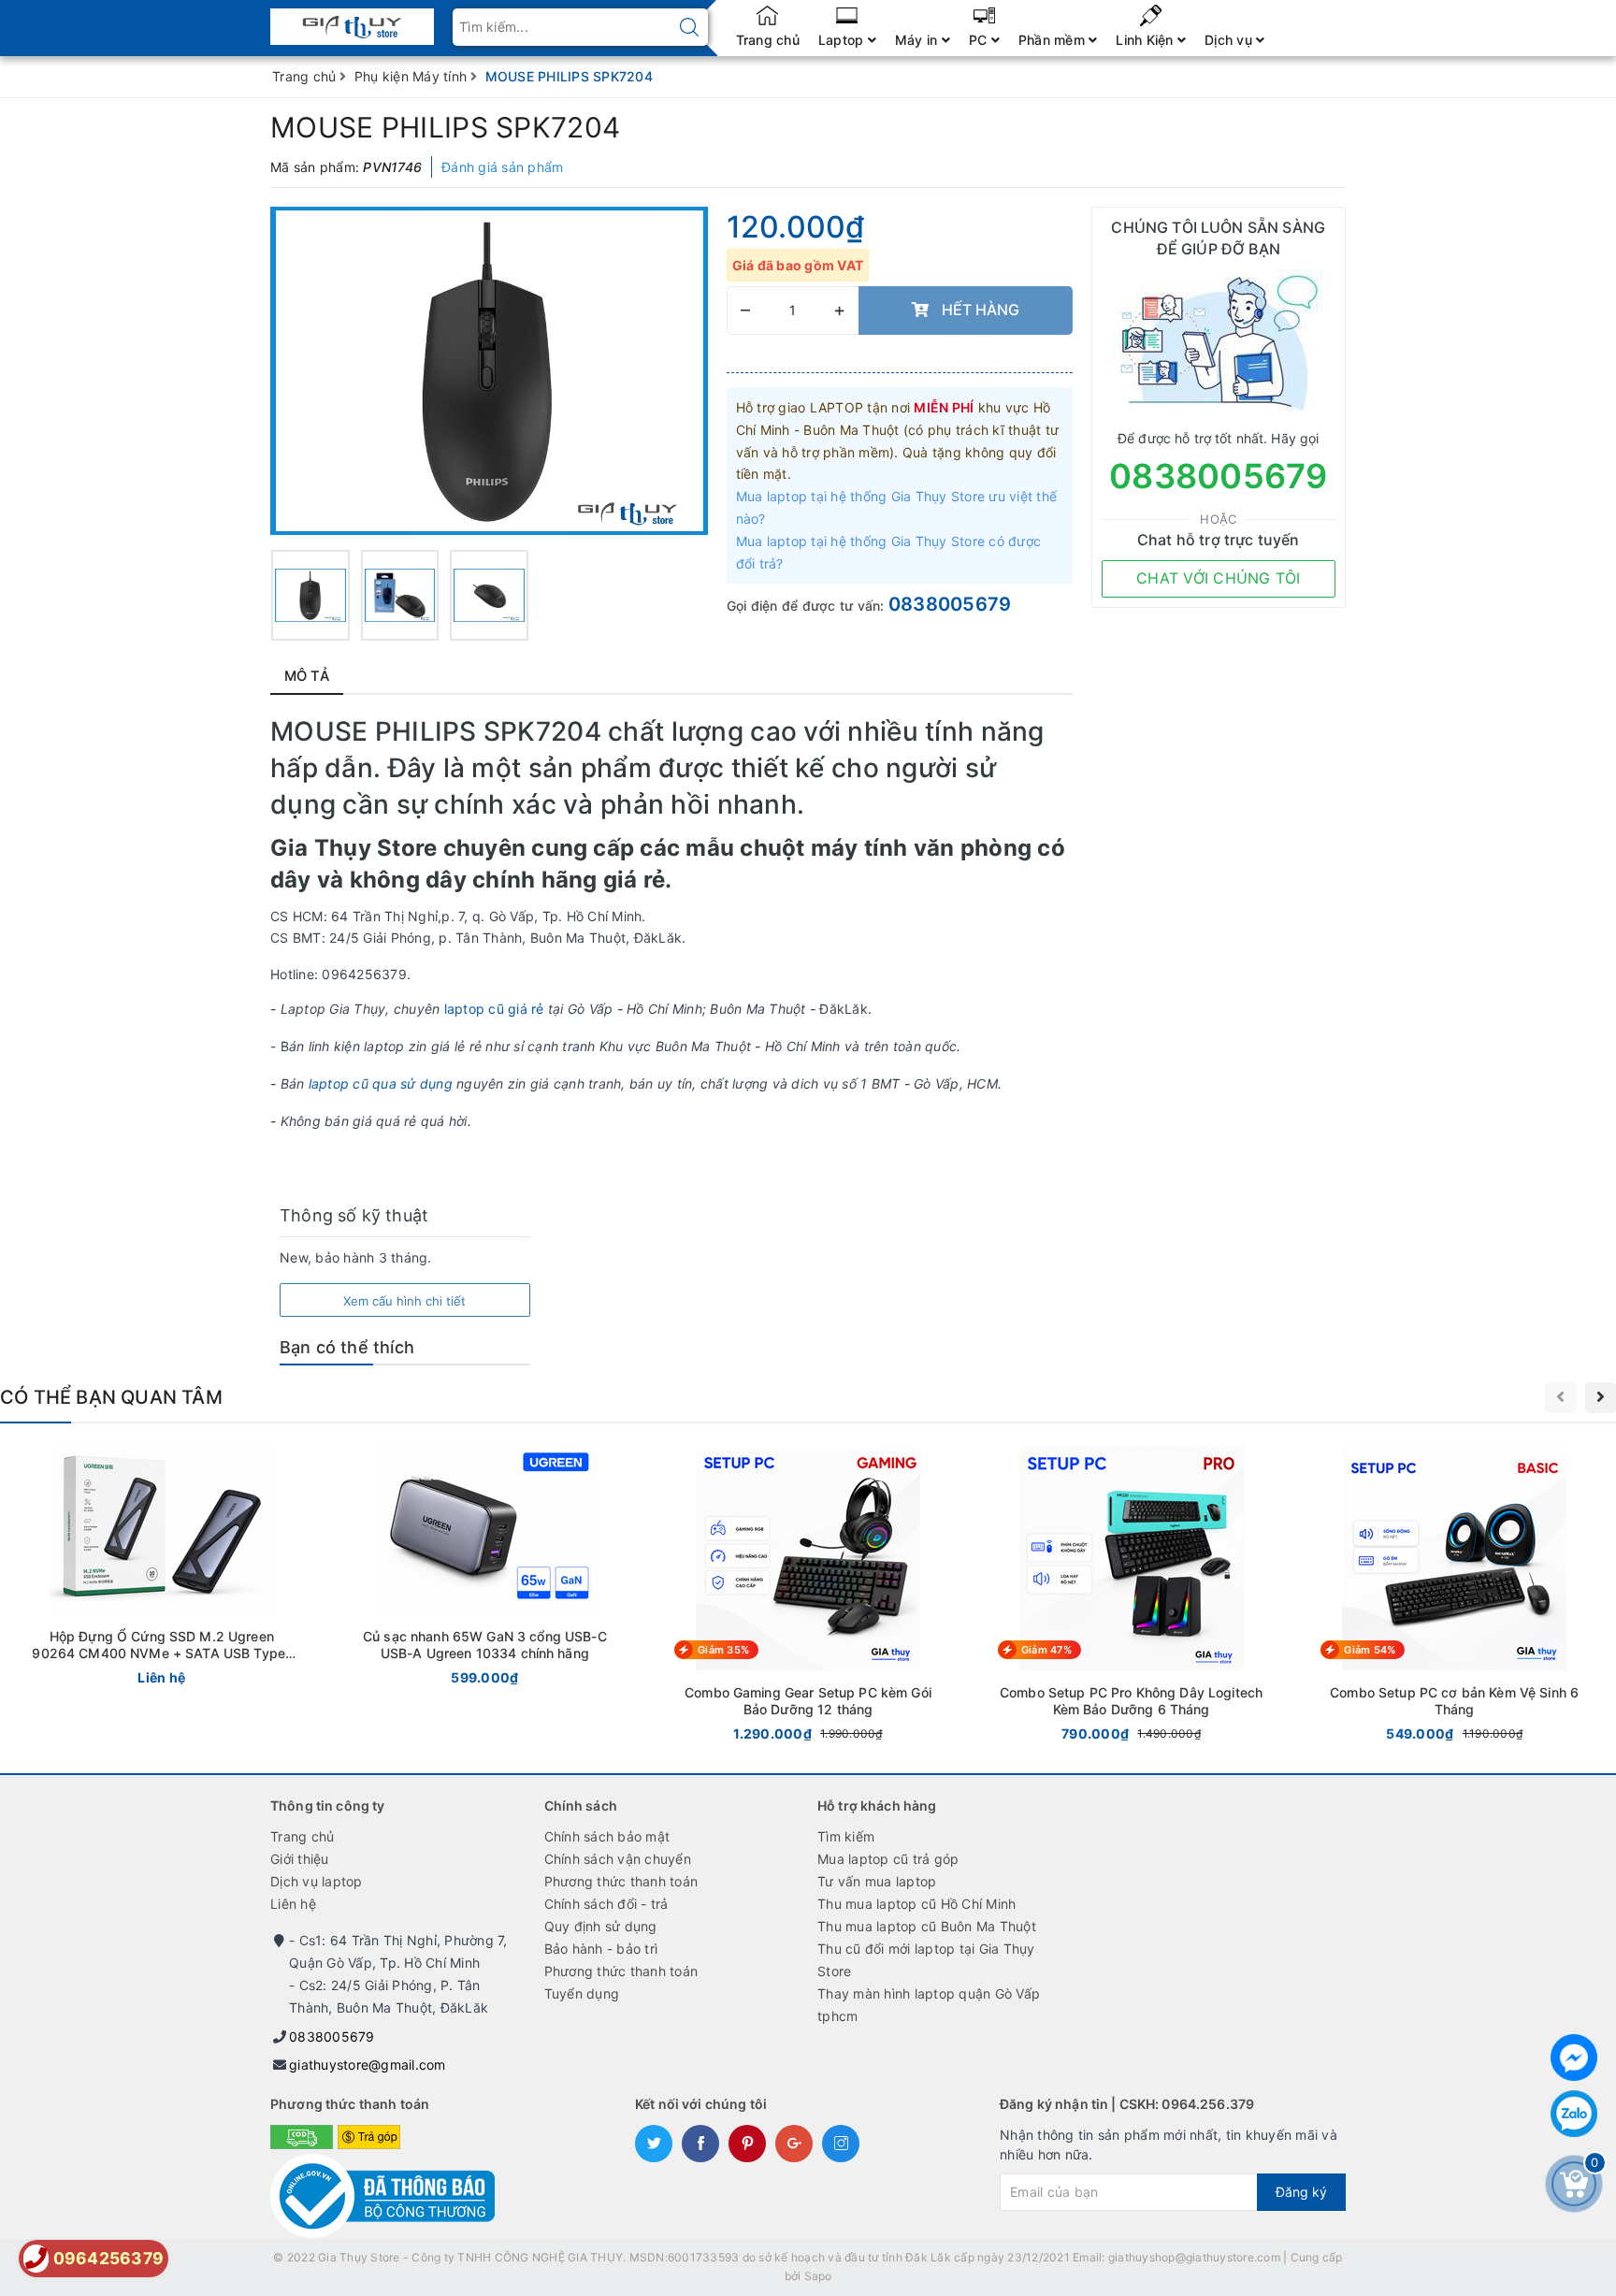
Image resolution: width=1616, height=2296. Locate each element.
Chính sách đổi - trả (606, 1904)
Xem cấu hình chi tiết (404, 1301)
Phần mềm (1053, 40)
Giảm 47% (1046, 1650)
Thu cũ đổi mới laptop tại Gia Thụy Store (926, 1960)
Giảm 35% (723, 1650)
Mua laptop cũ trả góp (888, 1859)
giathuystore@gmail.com (368, 2065)
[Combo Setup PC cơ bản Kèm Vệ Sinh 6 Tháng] (1454, 1598)
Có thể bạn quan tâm (111, 1397)
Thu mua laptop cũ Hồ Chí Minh (916, 1904)
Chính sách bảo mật (607, 1836)
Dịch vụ (1230, 40)
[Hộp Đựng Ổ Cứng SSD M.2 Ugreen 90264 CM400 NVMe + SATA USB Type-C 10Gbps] (162, 1570)
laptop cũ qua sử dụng (381, 1083)
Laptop (843, 40)
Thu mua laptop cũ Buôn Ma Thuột (927, 1926)
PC (980, 40)
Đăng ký (1301, 2192)
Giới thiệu (300, 1859)
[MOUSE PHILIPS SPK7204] (310, 595)
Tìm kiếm (846, 1836)
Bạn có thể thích (347, 1347)
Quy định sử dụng (601, 1926)
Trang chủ (768, 40)
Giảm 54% (1370, 1650)
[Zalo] (1574, 2114)
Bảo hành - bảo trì (601, 1949)
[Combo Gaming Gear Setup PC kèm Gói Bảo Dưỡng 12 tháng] (808, 1598)
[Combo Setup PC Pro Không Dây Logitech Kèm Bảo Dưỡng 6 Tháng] (1132, 1598)
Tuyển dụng (582, 1993)
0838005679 (950, 604)
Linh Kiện (1147, 40)
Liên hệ (293, 1904)
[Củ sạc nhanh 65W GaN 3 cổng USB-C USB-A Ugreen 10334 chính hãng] (485, 1570)
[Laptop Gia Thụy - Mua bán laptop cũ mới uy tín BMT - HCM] (352, 21)
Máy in (918, 40)
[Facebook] (1574, 2058)
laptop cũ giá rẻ (496, 1009)
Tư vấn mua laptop (877, 1881)
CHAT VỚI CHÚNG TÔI (1219, 578)
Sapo (818, 2276)
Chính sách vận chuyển (618, 1859)
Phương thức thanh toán (621, 1881)
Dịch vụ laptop (317, 1881)
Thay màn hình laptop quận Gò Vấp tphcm (929, 2005)
